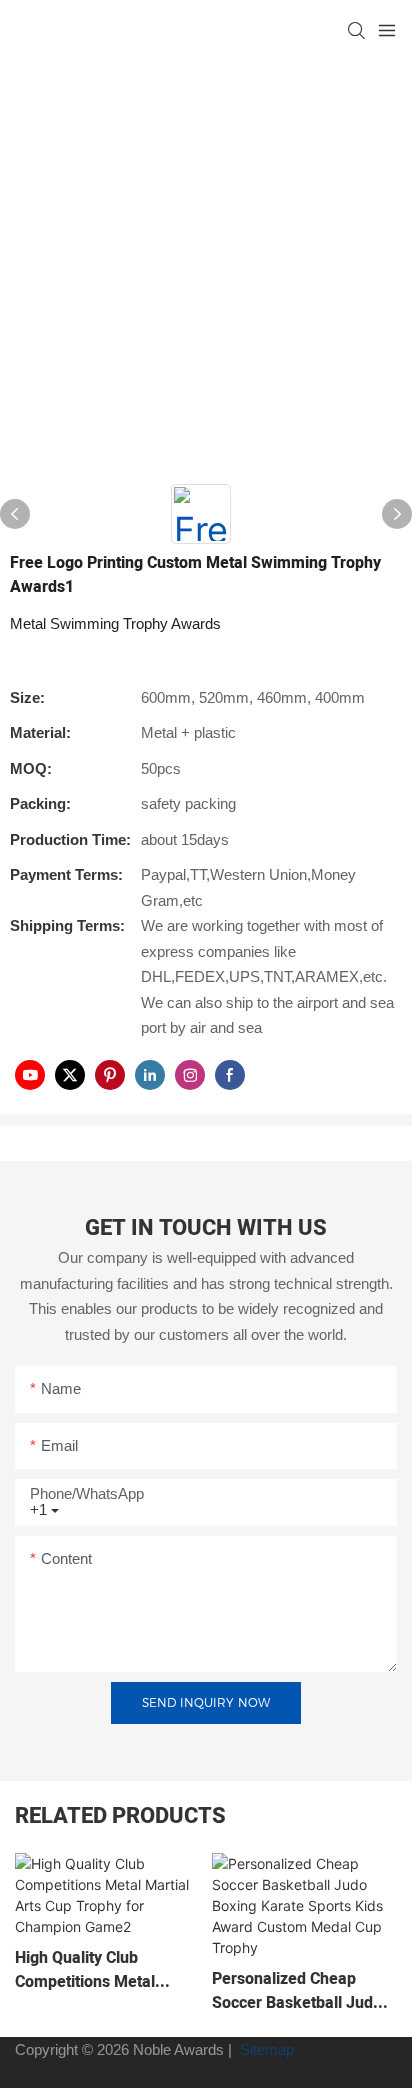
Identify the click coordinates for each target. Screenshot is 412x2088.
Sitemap (265, 2049)
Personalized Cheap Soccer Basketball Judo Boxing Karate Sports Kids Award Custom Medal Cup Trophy (297, 1991)
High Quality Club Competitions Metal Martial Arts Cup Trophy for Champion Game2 (100, 1970)
